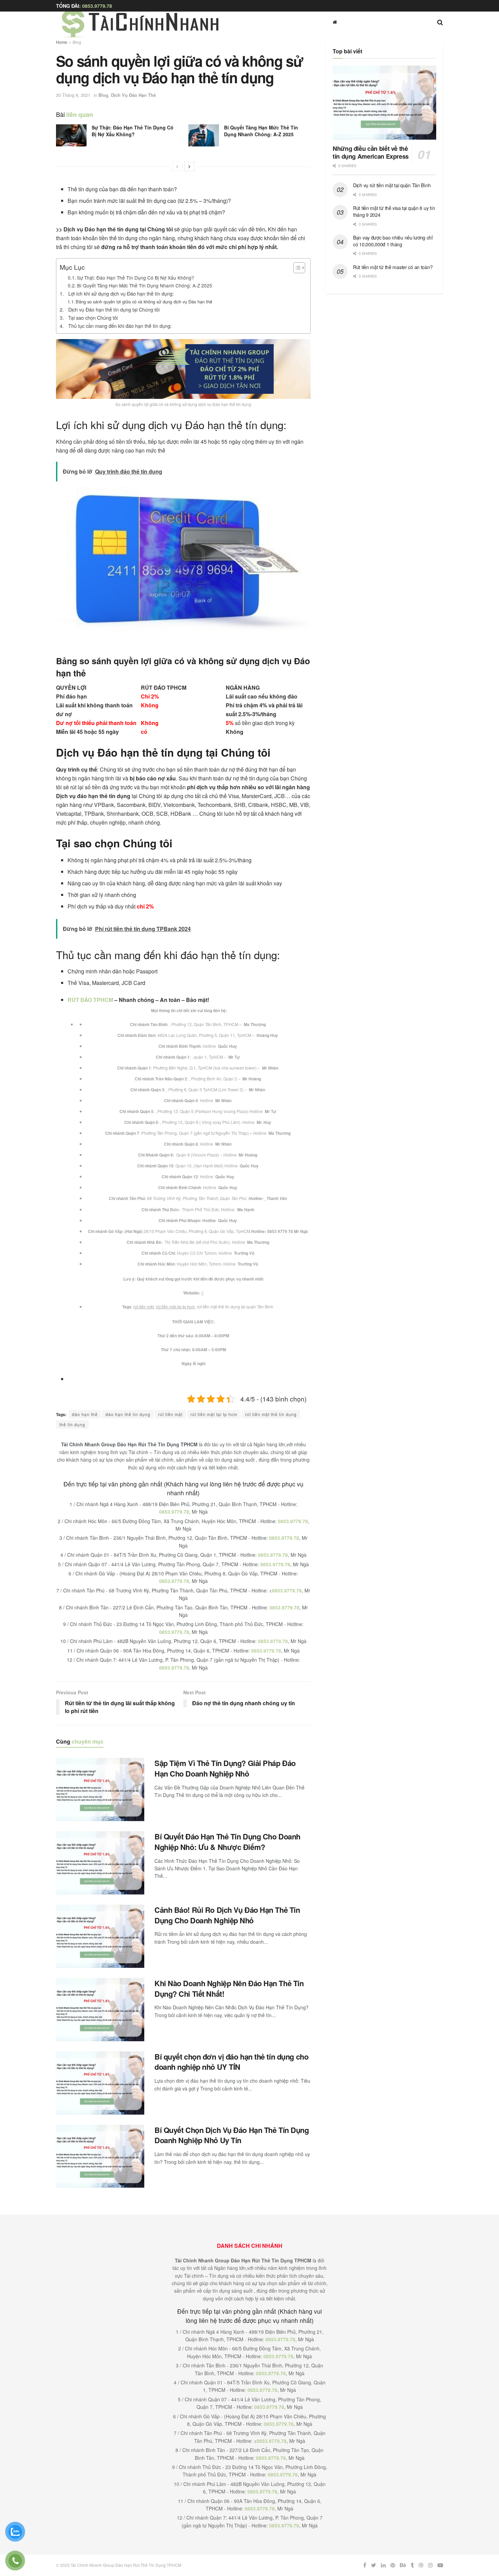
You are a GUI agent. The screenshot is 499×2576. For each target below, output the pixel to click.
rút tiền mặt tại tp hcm (175, 1307)
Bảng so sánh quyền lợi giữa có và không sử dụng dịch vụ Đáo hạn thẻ (144, 302)
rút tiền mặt (144, 1307)
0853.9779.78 (97, 6)
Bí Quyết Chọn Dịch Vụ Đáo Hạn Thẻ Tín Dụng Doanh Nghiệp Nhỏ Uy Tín (232, 2135)
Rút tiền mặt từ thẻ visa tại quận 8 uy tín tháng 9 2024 (394, 211)
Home (62, 42)
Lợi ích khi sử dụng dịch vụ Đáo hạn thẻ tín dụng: (121, 293)
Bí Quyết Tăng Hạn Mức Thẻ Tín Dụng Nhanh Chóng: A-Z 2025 (261, 131)
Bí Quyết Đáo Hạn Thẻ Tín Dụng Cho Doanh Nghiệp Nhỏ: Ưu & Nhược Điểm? (227, 1842)
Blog (77, 42)
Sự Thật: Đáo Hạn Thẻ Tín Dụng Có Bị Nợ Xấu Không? (133, 131)
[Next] (189, 166)
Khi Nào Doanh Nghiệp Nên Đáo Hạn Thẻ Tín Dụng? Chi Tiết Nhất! (229, 1988)
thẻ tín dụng (72, 1424)
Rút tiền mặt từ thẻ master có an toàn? (393, 267)
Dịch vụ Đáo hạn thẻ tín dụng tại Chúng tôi (114, 309)
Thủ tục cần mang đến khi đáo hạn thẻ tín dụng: (120, 326)
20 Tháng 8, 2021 (73, 95)
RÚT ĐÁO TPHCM (90, 1000)
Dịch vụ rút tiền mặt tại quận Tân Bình (392, 185)
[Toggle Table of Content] (296, 268)
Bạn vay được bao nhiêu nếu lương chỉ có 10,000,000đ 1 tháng (393, 241)
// (202, 1293)
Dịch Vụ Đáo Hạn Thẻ (133, 95)
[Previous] (177, 166)
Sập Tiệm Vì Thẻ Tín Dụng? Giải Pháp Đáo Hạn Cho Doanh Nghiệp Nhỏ (225, 1768)
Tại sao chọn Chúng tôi (93, 317)
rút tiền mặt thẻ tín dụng (271, 1414)
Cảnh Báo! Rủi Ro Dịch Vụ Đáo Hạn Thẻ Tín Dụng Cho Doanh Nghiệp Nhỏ (227, 1915)
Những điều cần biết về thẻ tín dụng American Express (371, 152)
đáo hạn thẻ (85, 1414)
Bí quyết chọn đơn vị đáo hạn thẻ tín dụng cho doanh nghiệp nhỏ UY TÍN (231, 2062)
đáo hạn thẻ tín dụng (128, 1414)
